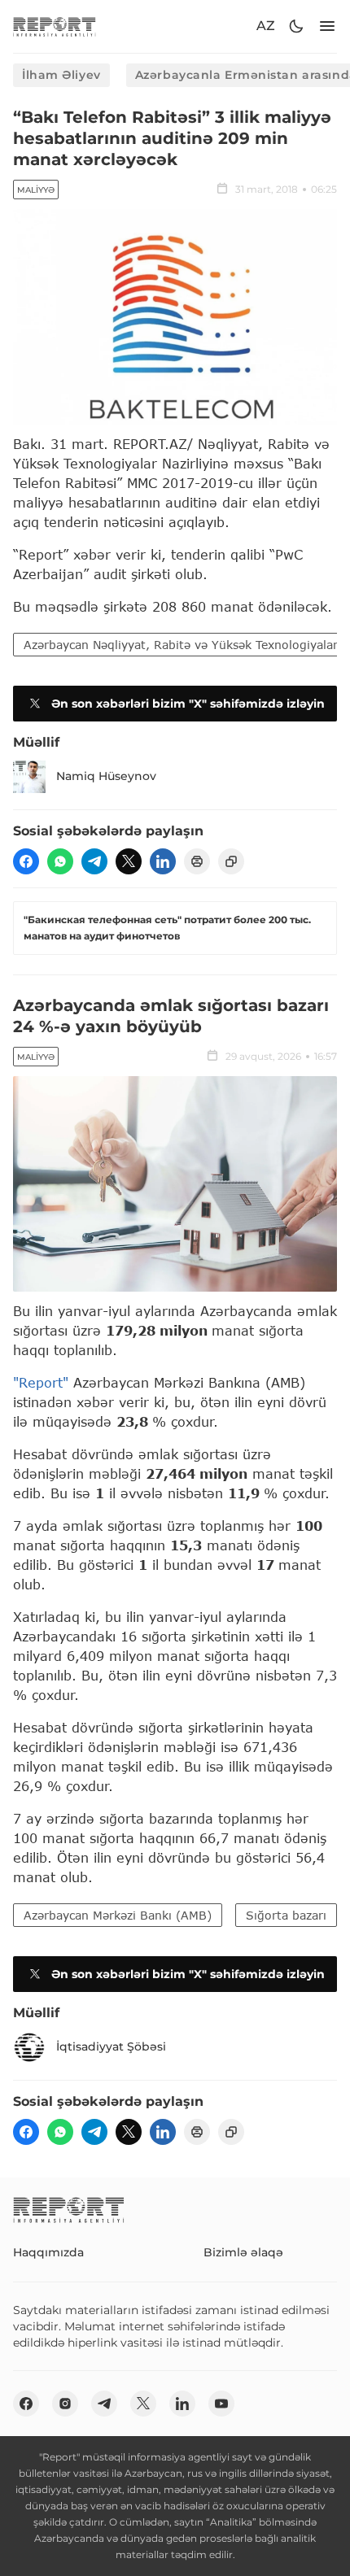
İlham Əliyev (61, 75)
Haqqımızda (48, 2252)
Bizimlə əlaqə (243, 2252)
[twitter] (129, 861)
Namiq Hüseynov (106, 776)
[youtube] (221, 2404)
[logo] (55, 26)
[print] (197, 861)
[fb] (26, 861)
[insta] (65, 2404)
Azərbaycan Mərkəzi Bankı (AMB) (118, 1915)
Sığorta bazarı (286, 1915)
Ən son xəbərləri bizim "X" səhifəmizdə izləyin (188, 704)
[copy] (231, 861)
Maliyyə (36, 190)
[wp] (60, 861)
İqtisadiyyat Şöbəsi (111, 2046)
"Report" (41, 1382)
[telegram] (94, 861)
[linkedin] (163, 861)
